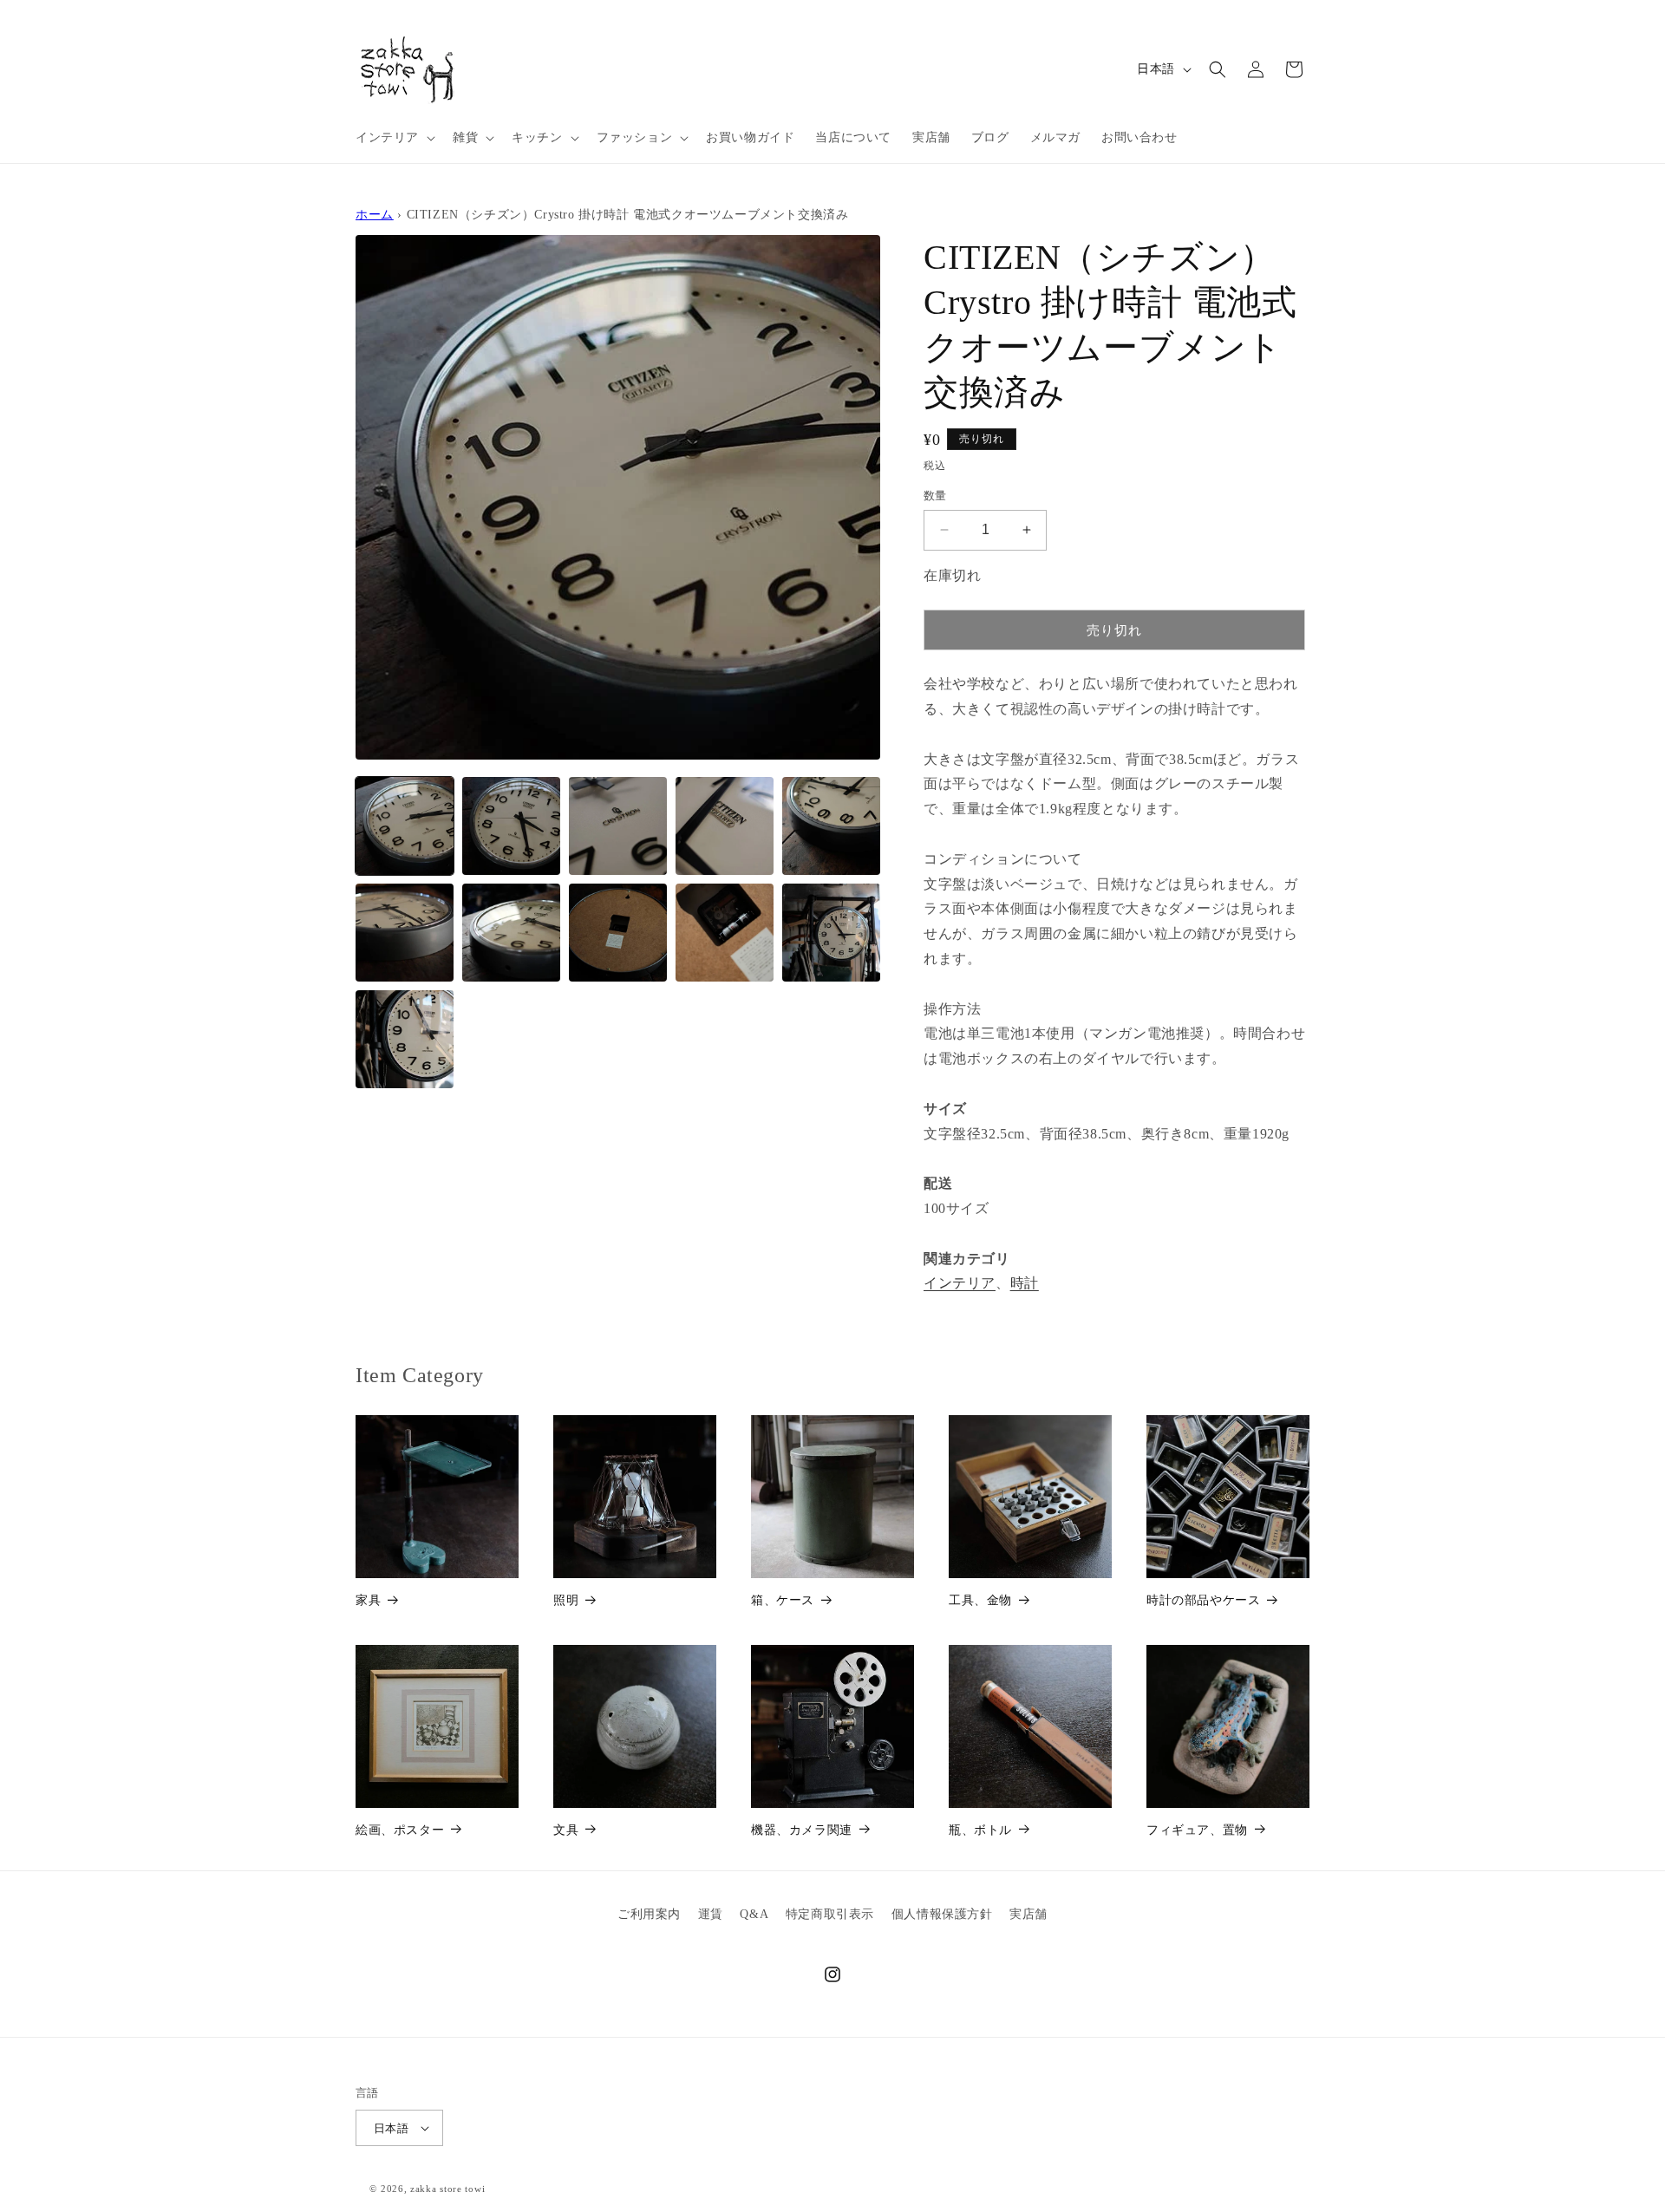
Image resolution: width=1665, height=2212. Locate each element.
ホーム (375, 214)
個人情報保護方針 (942, 1914)
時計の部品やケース (1203, 1600)
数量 (935, 496)
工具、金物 (980, 1600)
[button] (394, 138)
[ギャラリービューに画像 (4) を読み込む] (725, 826)
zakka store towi (447, 2189)
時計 (1025, 1283)
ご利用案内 (649, 1914)
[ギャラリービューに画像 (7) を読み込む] (511, 933)
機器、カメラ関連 (802, 1830)
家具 (368, 1600)
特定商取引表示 (830, 1914)
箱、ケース (783, 1600)
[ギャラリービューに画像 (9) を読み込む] (725, 933)
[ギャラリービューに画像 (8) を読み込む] (618, 933)
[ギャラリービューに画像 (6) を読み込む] (405, 933)
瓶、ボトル (980, 1830)
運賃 (711, 1914)
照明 (566, 1600)
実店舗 (1028, 1914)
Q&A (754, 1914)
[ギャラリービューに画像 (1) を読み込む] (405, 826)
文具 (566, 1830)
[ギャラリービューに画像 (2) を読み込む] (511, 826)
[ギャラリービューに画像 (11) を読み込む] (405, 1039)
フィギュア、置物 (1197, 1830)
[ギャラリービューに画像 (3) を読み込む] (618, 826)
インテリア (960, 1283)
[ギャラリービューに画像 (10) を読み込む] (831, 933)
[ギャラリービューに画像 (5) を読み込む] (831, 826)
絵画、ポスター (400, 1830)
